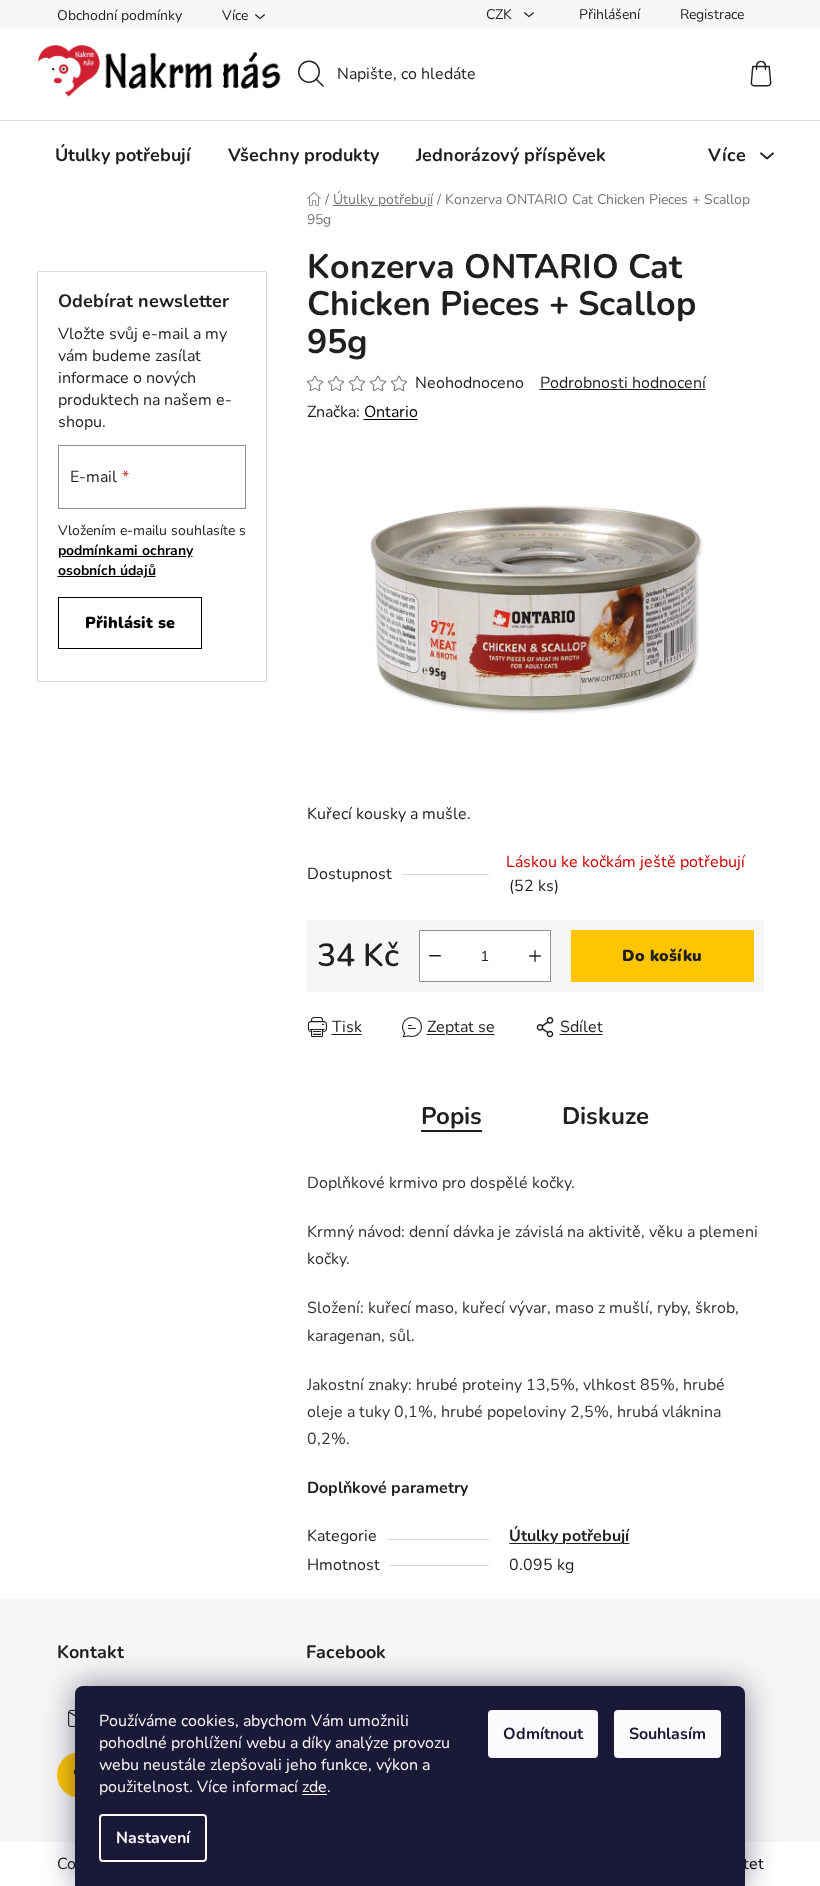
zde (314, 1787)
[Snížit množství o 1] (435, 956)
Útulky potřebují (569, 1536)
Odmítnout (543, 1734)
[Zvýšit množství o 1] (535, 956)
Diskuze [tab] (605, 1116)
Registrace (712, 14)
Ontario (391, 412)
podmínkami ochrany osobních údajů (125, 560)
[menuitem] (123, 155)
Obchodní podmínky (119, 15)
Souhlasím (667, 1734)
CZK (501, 14)
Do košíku (662, 956)
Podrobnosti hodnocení (623, 383)
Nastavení (153, 1838)
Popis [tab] (451, 1116)
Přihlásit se (130, 623)
